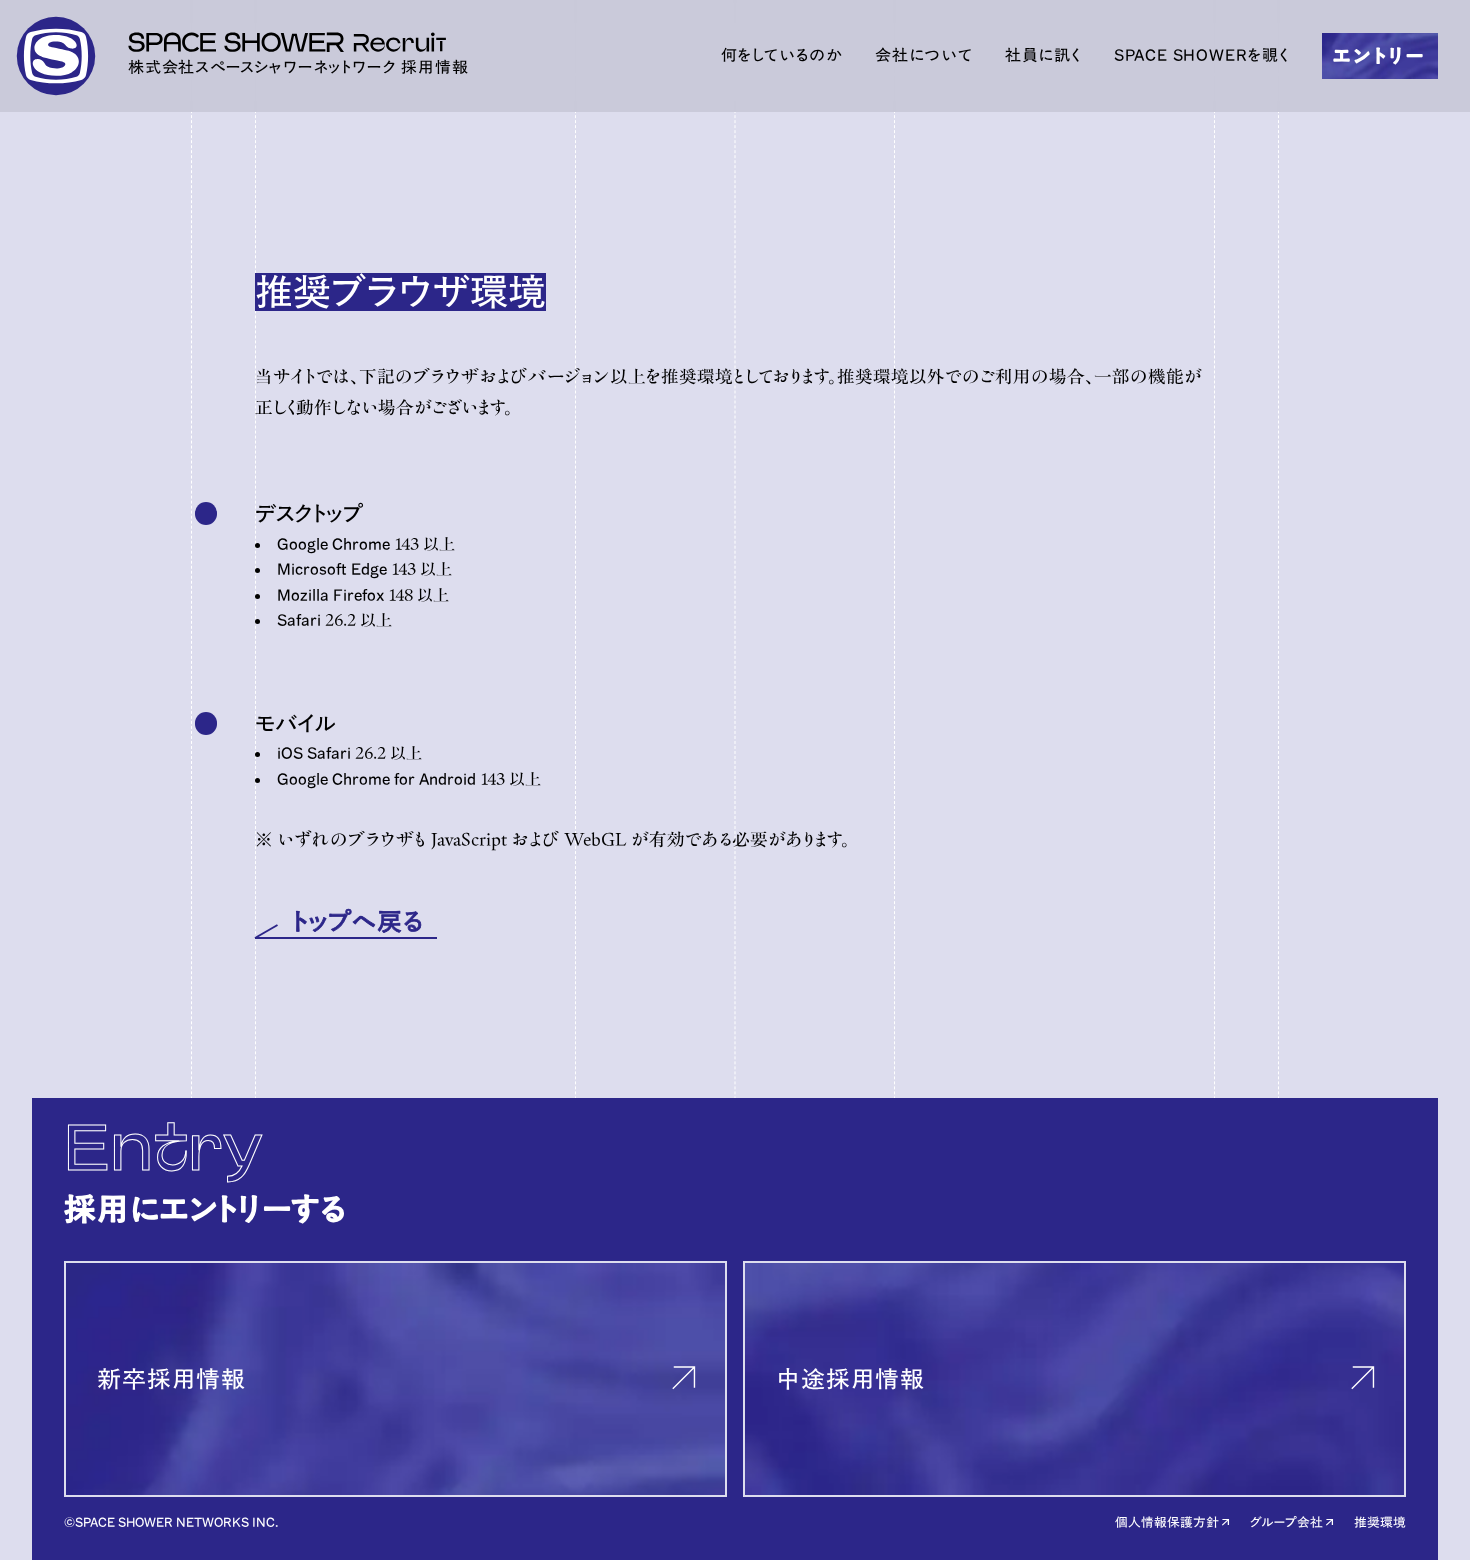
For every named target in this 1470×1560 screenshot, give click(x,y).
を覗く (1202, 55)
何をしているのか (782, 55)
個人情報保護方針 (1167, 1522)
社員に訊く (1043, 55)
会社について (924, 55)
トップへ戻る (358, 922)
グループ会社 (1286, 1522)
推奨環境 (1380, 1522)
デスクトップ (309, 513)
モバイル (295, 723)
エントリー (1379, 55)
